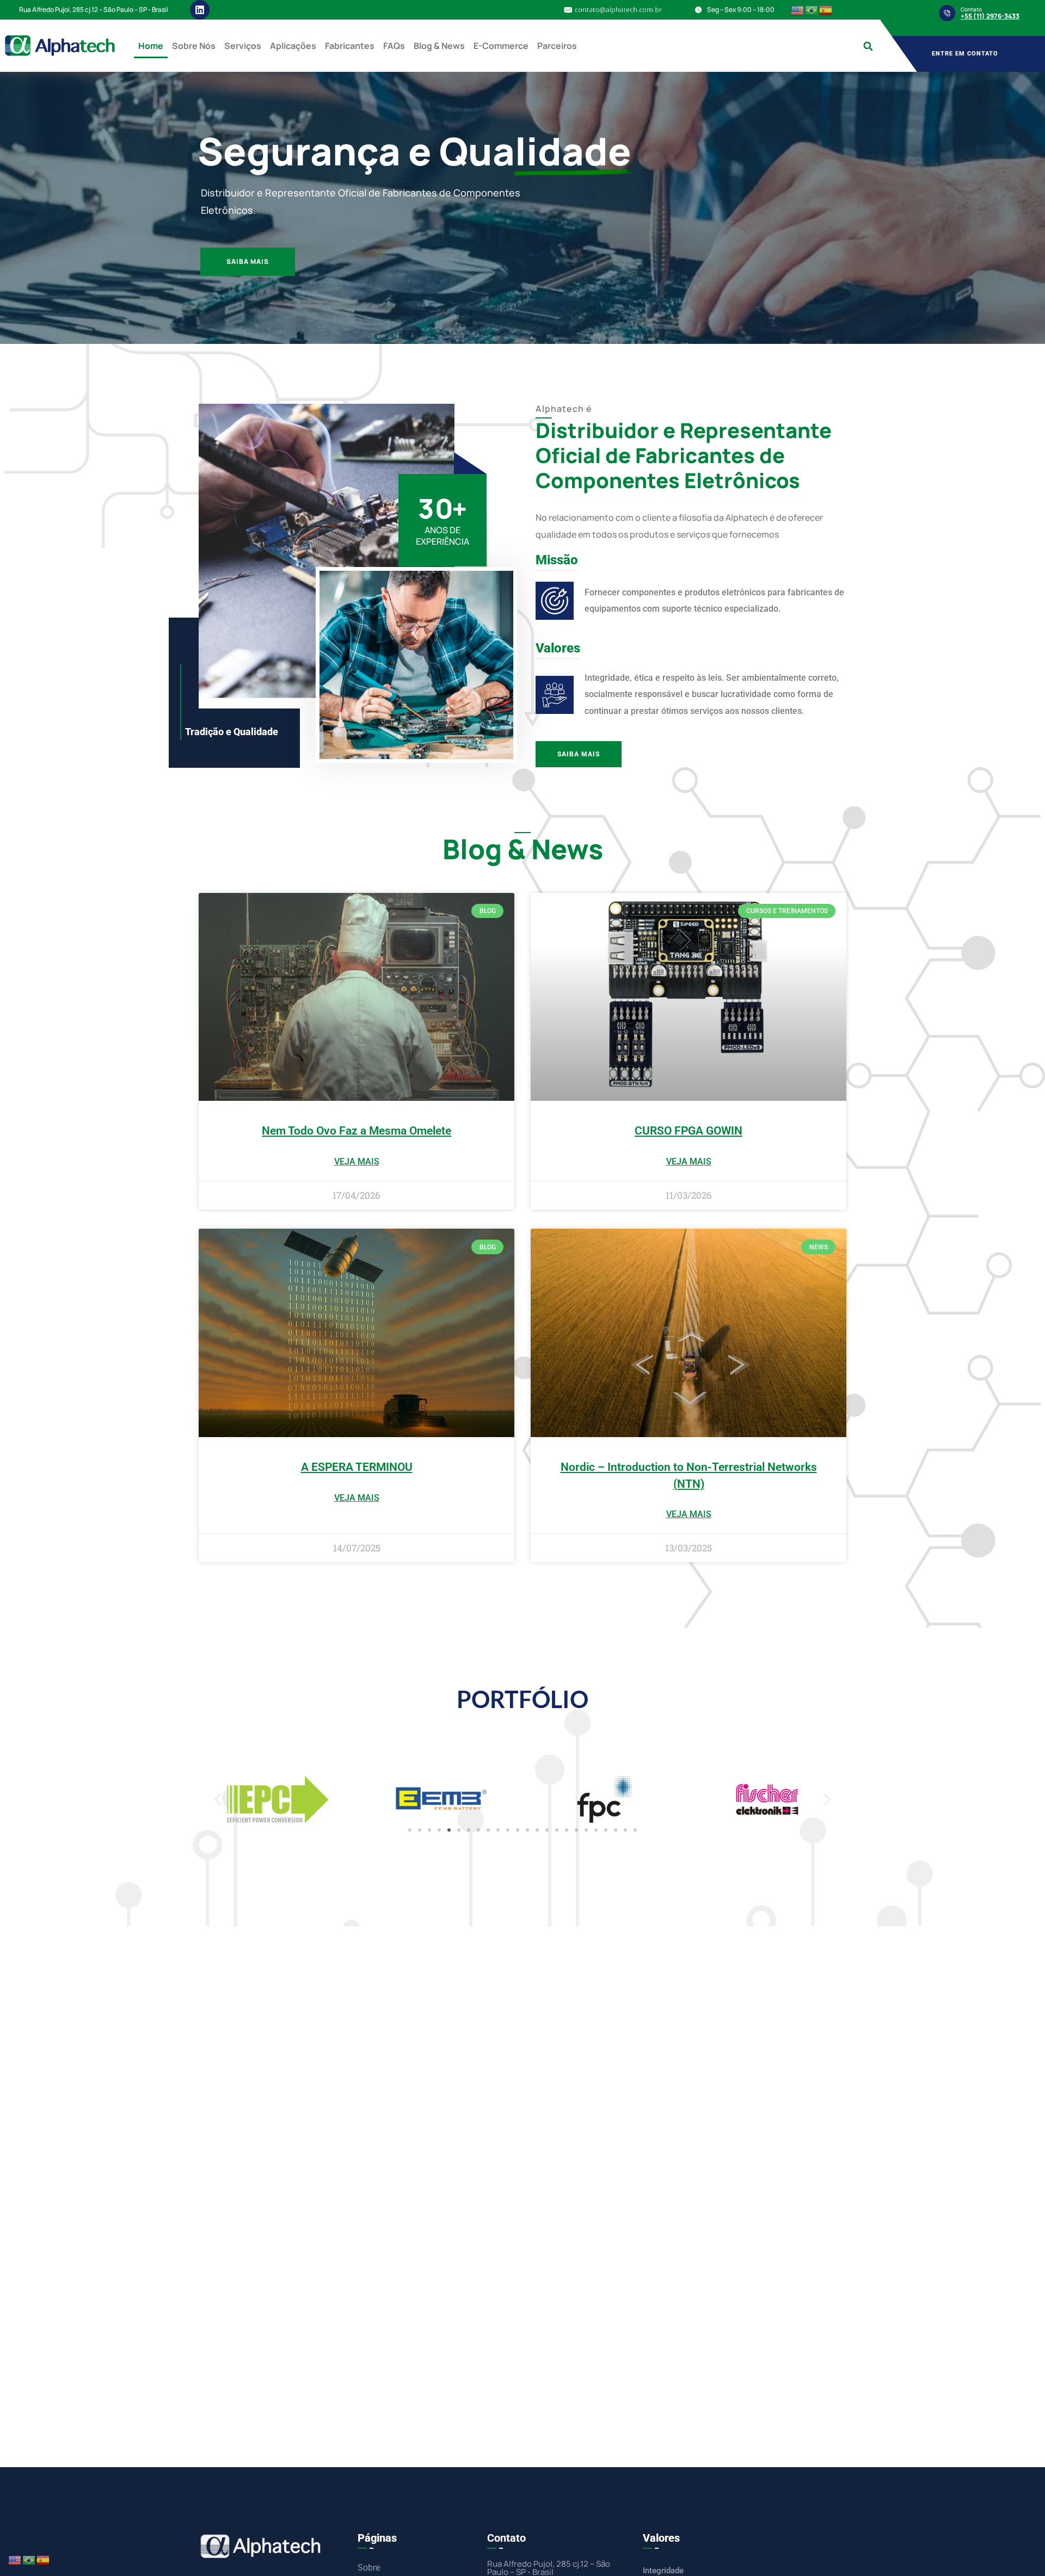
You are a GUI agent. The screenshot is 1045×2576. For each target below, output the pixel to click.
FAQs (394, 46)
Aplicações (293, 46)
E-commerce (501, 46)
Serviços (243, 46)
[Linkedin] (200, 10)
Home (151, 46)
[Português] (812, 10)
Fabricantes (350, 46)
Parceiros (557, 46)
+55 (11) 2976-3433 (990, 16)
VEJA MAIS (357, 1161)
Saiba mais (248, 261)
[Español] (826, 10)
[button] (868, 46)
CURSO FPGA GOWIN (689, 1131)
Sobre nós (194, 46)
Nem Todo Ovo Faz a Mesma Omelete (356, 1131)
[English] (798, 10)
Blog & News (439, 46)
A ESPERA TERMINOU (357, 1467)
